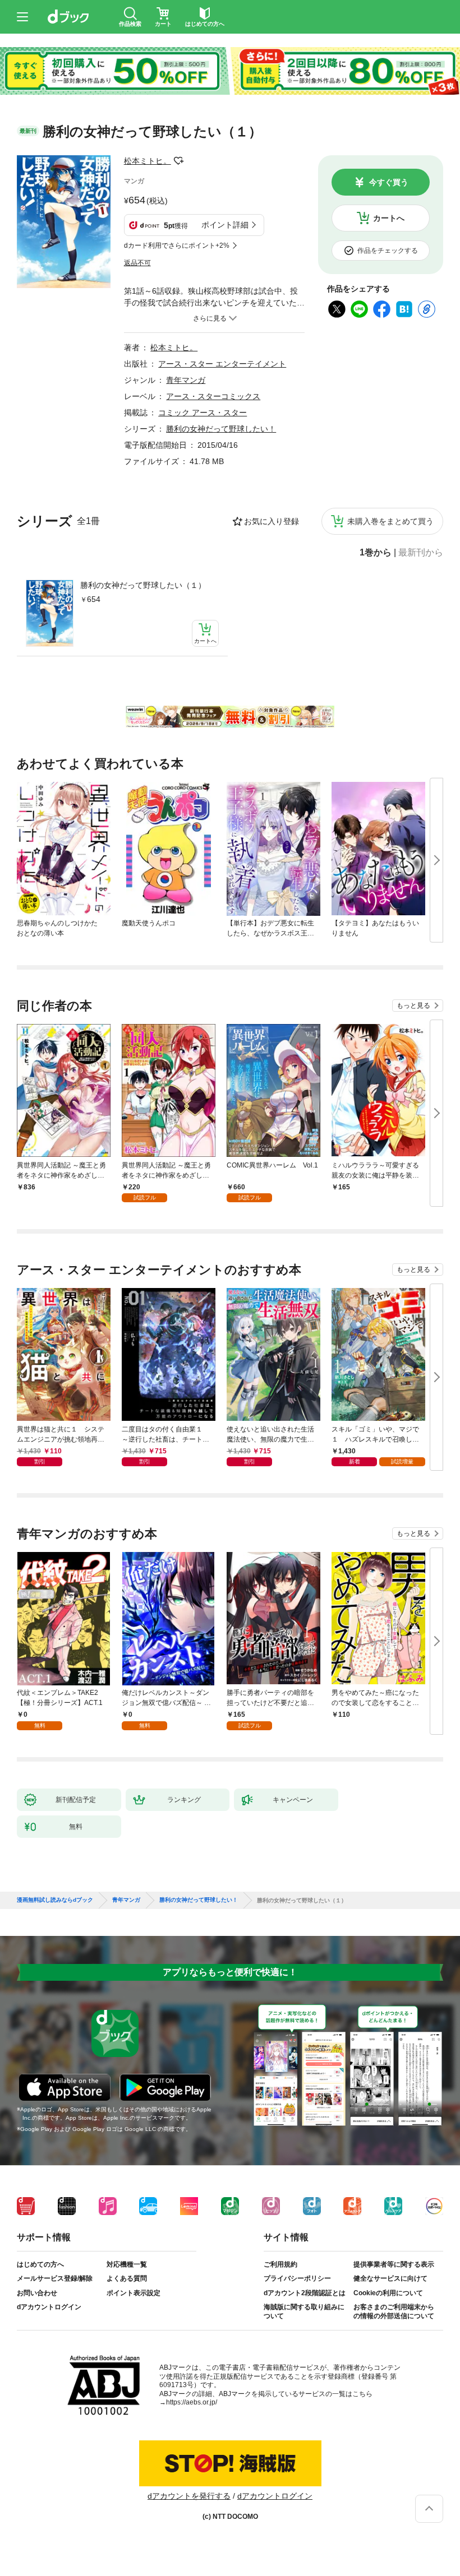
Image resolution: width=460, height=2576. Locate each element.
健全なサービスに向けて (390, 2278)
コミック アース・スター (203, 413)
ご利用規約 (280, 2264)
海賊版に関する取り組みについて (304, 2311)
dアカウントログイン (49, 2307)
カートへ (389, 218)
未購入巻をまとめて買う (390, 521)
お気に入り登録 (272, 521)
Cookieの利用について (388, 2293)
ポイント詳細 (225, 225)
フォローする (179, 161)
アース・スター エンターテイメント (222, 364)
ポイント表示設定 (134, 2293)
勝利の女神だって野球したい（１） (143, 585)
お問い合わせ (37, 2293)
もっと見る (413, 1006)
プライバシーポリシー (297, 2278)
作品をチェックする (388, 251)
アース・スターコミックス (213, 396)
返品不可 (137, 263)
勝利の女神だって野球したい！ (221, 429)
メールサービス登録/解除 (55, 2278)
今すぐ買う (389, 182)
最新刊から (421, 553)
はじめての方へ (40, 2264)
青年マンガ (186, 380)
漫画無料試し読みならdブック (55, 1900)
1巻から (376, 553)
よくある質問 (127, 2278)
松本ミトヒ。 (148, 161)
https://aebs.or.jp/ (192, 2402)
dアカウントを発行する (189, 2496)
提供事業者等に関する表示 (394, 2264)
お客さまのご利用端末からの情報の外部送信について (394, 2311)
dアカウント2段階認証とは (305, 2293)
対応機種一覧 (127, 2264)
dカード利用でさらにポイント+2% (177, 245)
